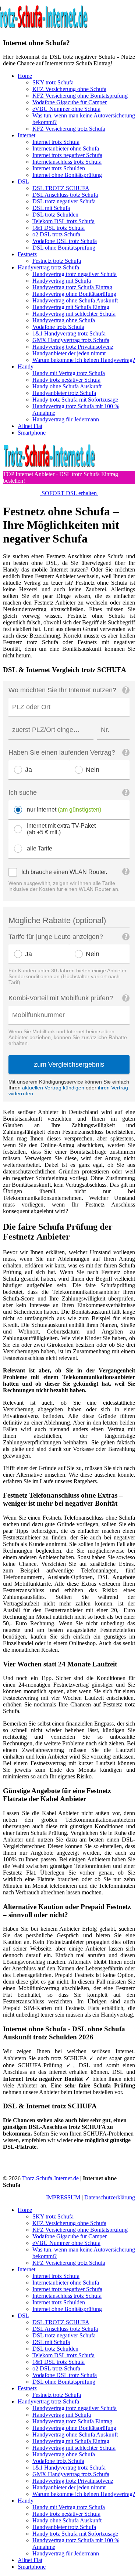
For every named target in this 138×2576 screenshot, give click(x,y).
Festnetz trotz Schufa (57, 261)
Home (25, 76)
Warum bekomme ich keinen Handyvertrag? (84, 360)
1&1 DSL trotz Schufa (59, 228)
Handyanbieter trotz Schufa (64, 393)
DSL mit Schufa (51, 208)
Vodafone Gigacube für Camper (70, 102)
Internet (26, 135)
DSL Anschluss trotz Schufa (65, 195)
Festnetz (27, 254)
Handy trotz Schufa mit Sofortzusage (75, 400)
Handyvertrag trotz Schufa (48, 267)
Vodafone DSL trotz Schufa (65, 241)
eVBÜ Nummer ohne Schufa (66, 109)
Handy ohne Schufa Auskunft (67, 386)
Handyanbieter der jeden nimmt (69, 353)
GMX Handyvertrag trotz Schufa (71, 340)
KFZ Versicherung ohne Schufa (69, 89)
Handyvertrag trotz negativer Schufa (75, 274)
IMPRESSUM (63, 2197)
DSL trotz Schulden (55, 215)
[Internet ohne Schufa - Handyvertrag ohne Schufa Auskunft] (49, 467)
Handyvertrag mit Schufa (62, 281)
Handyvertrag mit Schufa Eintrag (71, 307)
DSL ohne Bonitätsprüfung (64, 248)
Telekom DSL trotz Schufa (63, 221)
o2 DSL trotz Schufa (56, 234)
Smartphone (32, 433)
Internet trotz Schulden (59, 168)
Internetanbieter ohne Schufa (66, 148)
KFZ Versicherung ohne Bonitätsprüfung (80, 96)
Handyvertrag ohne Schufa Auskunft (75, 300)
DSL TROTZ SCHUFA (61, 188)
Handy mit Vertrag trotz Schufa (69, 373)
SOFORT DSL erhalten (69, 493)
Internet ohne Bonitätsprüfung (67, 175)
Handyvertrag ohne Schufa (64, 320)
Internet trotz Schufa (56, 142)
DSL (23, 182)
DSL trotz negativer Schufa (64, 201)
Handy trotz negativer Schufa (66, 380)
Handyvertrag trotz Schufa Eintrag (72, 287)
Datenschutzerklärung (110, 2197)
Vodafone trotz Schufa (58, 327)
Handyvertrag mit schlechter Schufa (74, 314)
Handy (26, 367)
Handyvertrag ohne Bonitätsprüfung (74, 294)
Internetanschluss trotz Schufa (67, 162)
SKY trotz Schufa (53, 82)
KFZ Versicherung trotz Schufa (69, 129)
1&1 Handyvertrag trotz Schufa (69, 333)
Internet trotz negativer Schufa (67, 155)
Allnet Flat (30, 426)
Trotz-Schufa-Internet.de (50, 2178)
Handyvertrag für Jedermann (66, 419)
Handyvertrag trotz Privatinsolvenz (73, 347)
